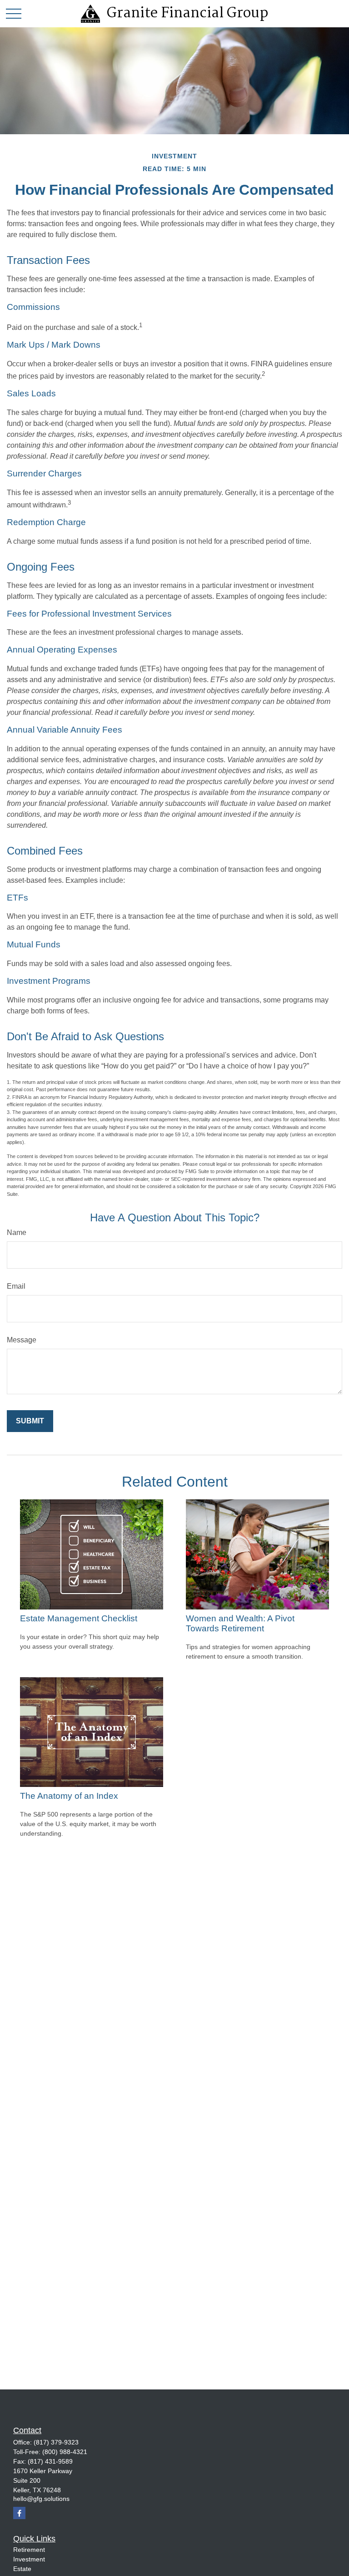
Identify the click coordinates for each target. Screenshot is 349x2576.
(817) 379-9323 (56, 2442)
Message (22, 1340)
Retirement (29, 2550)
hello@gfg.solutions (41, 2499)
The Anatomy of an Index (69, 1796)
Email (16, 1286)
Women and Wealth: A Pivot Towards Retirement (240, 1623)
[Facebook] (19, 2513)
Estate (22, 2569)
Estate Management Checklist (79, 1618)
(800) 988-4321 (65, 2452)
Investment (29, 2559)
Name (17, 1232)
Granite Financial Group (187, 14)
